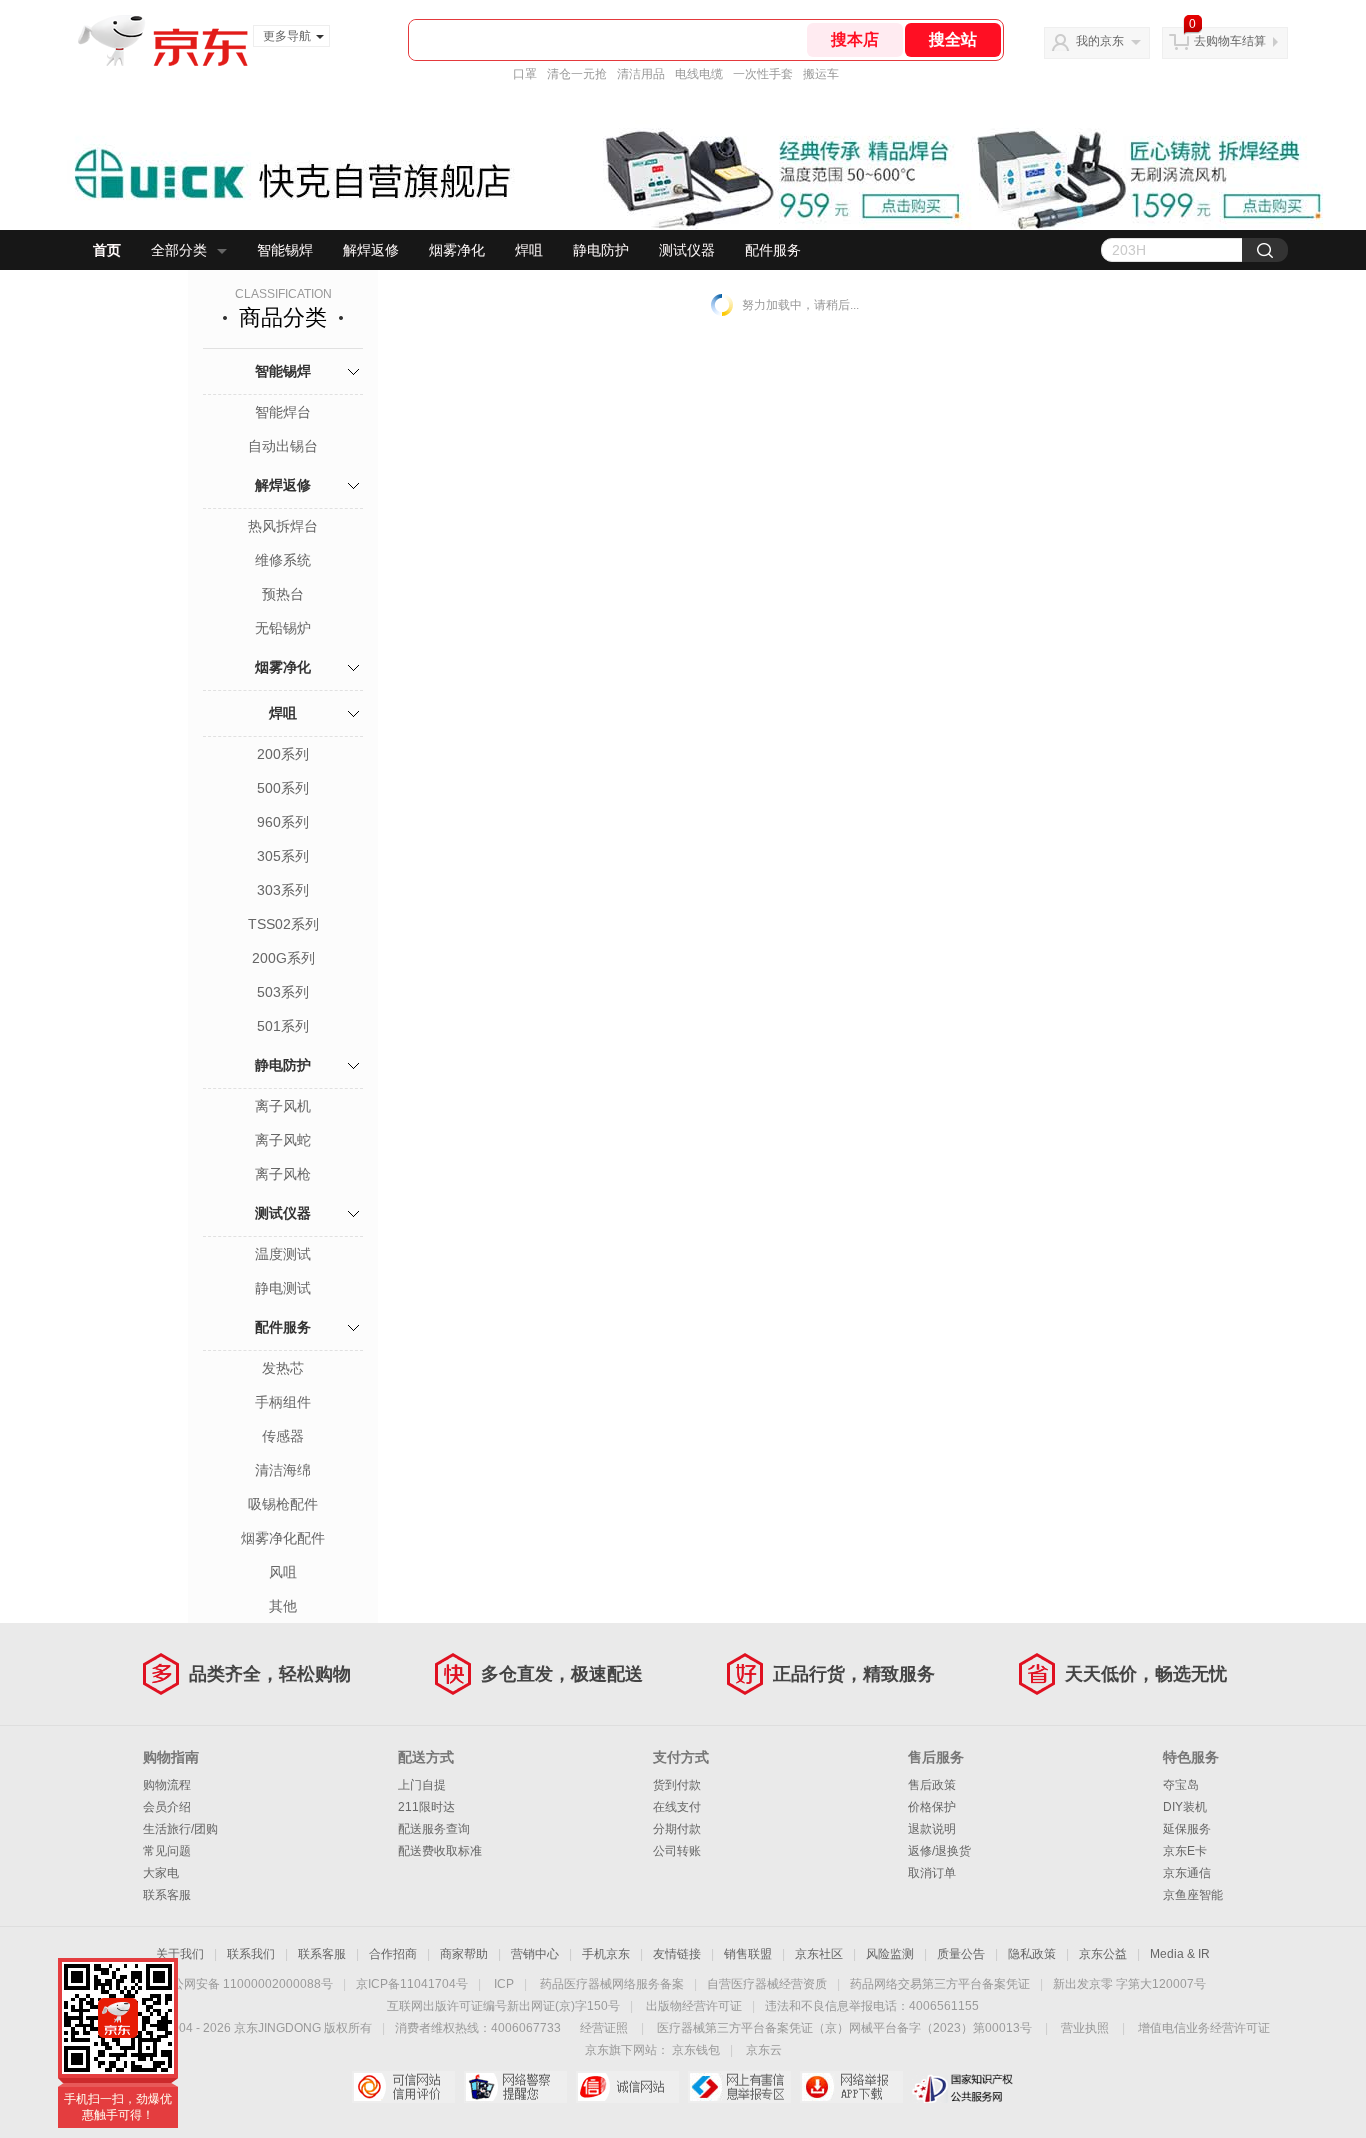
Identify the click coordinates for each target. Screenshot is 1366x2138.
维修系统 (283, 560)
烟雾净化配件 (283, 1538)
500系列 (283, 788)
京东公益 (1103, 1954)
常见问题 (167, 1851)
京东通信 (1187, 1873)
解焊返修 (371, 250)
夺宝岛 (1181, 1785)
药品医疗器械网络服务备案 (612, 1984)
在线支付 (677, 1807)
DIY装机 (1185, 1807)
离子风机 (283, 1106)
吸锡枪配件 (283, 1504)
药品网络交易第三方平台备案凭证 (940, 1984)
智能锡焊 (285, 250)
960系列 (283, 822)
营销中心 (535, 1954)
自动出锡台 (283, 446)
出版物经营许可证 (694, 2006)
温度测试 (283, 1254)
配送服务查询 (434, 1829)
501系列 (283, 1026)
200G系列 (283, 958)
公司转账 (677, 1851)
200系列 (283, 754)
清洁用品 (641, 74)
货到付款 (677, 1785)
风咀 (283, 1572)
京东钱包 (696, 2050)
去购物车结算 (1230, 41)
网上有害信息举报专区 (739, 2087)
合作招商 (393, 1954)
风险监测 (890, 1954)
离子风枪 (283, 1174)
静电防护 (601, 250)
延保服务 (1187, 1829)
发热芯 (283, 1368)
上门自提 (422, 1785)
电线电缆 (699, 74)
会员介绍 (167, 1807)
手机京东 (606, 1954)
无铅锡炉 (283, 628)
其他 (283, 1606)
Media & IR (1180, 1954)
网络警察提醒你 (515, 2087)
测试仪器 (687, 250)
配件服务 (773, 250)
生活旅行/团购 (180, 1829)
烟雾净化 (457, 250)
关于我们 (180, 1954)
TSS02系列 (283, 924)
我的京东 (1100, 41)
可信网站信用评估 (403, 2087)
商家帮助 (464, 1954)
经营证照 (604, 2028)
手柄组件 (283, 1402)
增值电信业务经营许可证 (1204, 2028)
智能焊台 (283, 412)
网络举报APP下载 (851, 2087)
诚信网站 (627, 2087)
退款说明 (932, 1829)
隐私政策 (1032, 1954)
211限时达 (426, 1807)
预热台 (283, 594)
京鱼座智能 (1193, 1895)
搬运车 (821, 74)
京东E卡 (1185, 1851)
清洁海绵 (283, 1470)
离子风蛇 (283, 1140)
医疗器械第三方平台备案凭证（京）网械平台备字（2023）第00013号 (844, 2028)
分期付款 (677, 1829)
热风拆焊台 (283, 526)
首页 (107, 250)
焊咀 (529, 250)
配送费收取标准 (440, 1851)
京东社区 (819, 1954)
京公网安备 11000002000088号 (246, 1984)
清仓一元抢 (577, 74)
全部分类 (179, 250)
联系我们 (251, 1954)
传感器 (283, 1436)
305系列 (283, 856)
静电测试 (283, 1288)
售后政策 (932, 1785)
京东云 (764, 2050)
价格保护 (932, 1807)
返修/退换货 (939, 1851)
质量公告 (961, 1954)
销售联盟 (748, 1954)
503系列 (283, 992)
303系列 (283, 890)
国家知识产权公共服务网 (963, 2087)
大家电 (161, 1873)
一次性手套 (763, 74)
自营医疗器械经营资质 (767, 1984)
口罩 (525, 74)
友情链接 (677, 1954)
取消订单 (932, 1873)
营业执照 (1085, 2028)
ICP (504, 1984)
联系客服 (167, 1895)
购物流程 (167, 1785)
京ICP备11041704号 (412, 1984)
